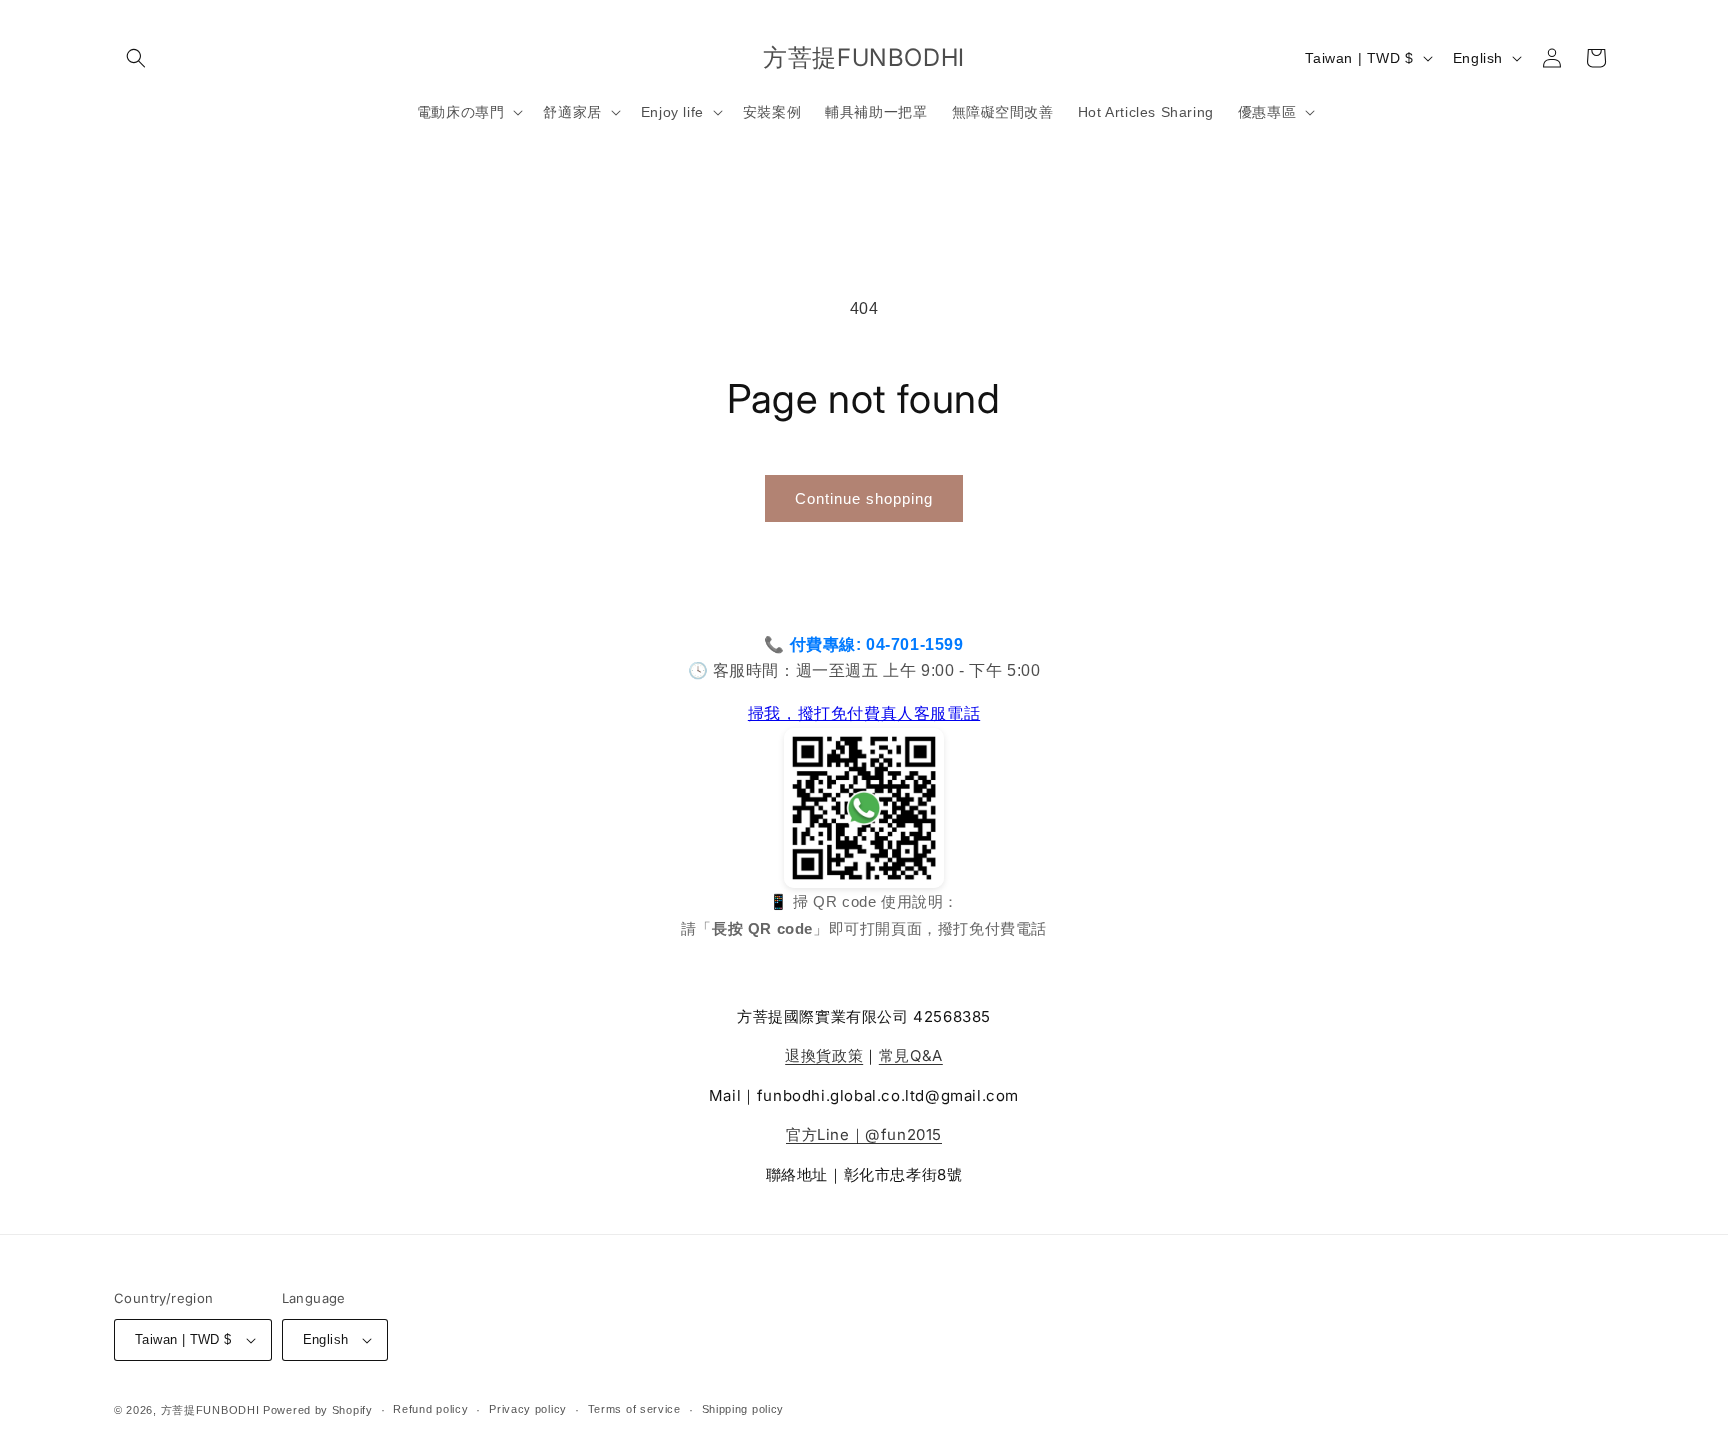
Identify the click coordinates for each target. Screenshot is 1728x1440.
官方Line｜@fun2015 (864, 1134)
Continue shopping (864, 498)
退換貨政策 (824, 1055)
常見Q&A (911, 1055)
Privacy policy (528, 1409)
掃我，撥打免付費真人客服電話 (864, 713)
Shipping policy (743, 1409)
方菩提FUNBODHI (210, 1410)
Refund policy (430, 1409)
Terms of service (634, 1409)
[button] (136, 58)
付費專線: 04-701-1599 (877, 644)
